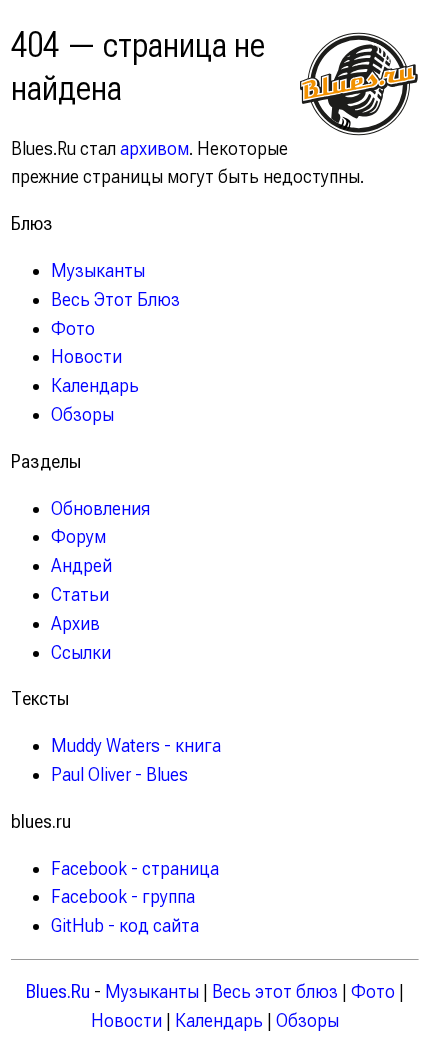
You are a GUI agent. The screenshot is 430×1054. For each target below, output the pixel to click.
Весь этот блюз (275, 991)
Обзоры (82, 414)
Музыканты (98, 270)
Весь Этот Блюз (115, 299)
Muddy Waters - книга (136, 745)
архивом (154, 148)
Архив (75, 623)
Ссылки (81, 652)
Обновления (100, 508)
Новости (86, 356)
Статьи (80, 594)
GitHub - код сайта (125, 925)
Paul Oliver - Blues (119, 774)
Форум (78, 536)
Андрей (81, 565)
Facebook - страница (135, 868)
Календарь (95, 385)
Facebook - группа (123, 896)
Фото (73, 328)
